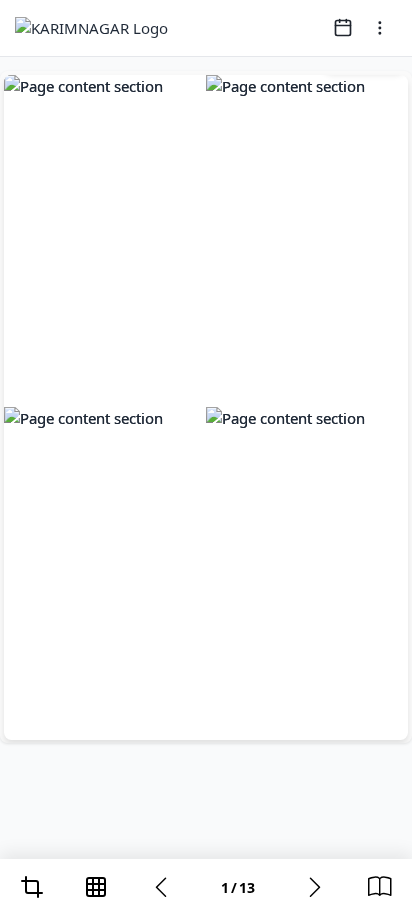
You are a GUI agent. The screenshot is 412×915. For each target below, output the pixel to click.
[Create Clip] (32, 887)
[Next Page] (315, 887)
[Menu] (380, 28)
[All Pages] (96, 887)
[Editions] (380, 887)
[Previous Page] (161, 887)
